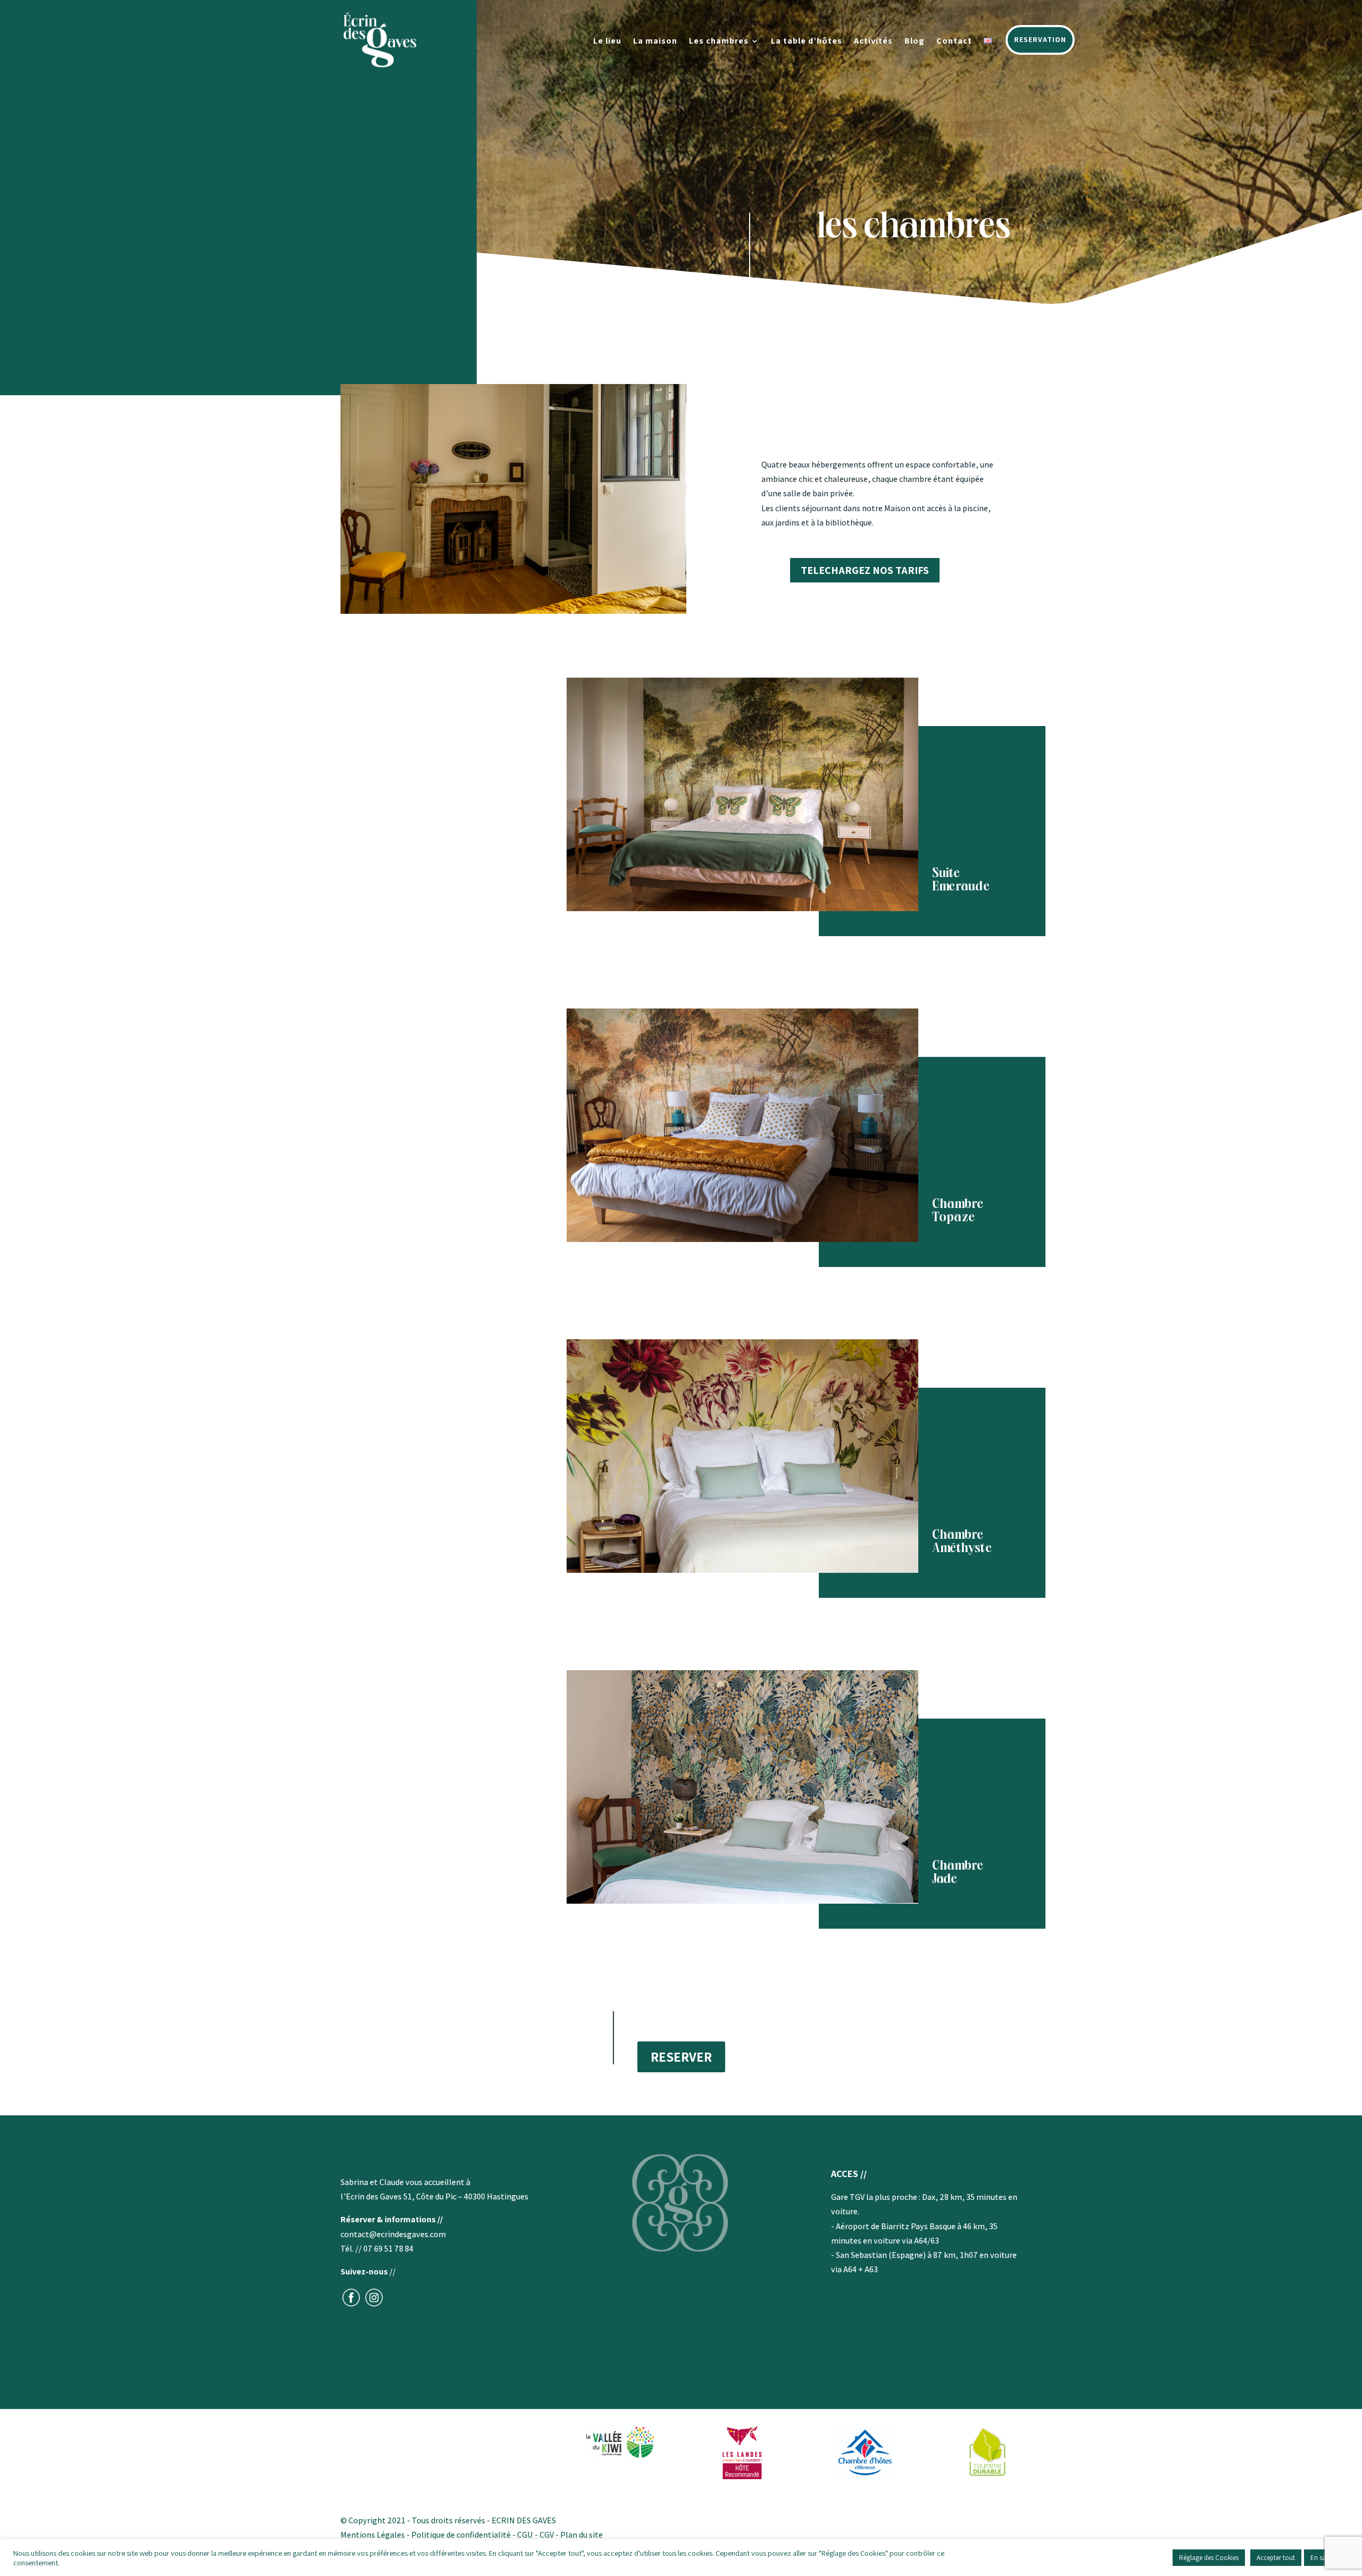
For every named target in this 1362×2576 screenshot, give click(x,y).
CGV (546, 2535)
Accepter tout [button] (1276, 2558)
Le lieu (607, 42)
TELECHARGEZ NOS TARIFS (865, 570)
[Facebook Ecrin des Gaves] (351, 2305)
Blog (915, 42)
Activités (873, 42)
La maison (655, 42)
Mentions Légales (373, 2535)
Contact (954, 42)
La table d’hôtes (807, 42)
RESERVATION (1040, 39)
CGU (525, 2535)
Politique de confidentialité (461, 2535)
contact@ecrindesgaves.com (393, 2234)
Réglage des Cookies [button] (1209, 2558)
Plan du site (582, 2535)
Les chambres (719, 42)
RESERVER (681, 2057)
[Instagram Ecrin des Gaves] (374, 2305)
